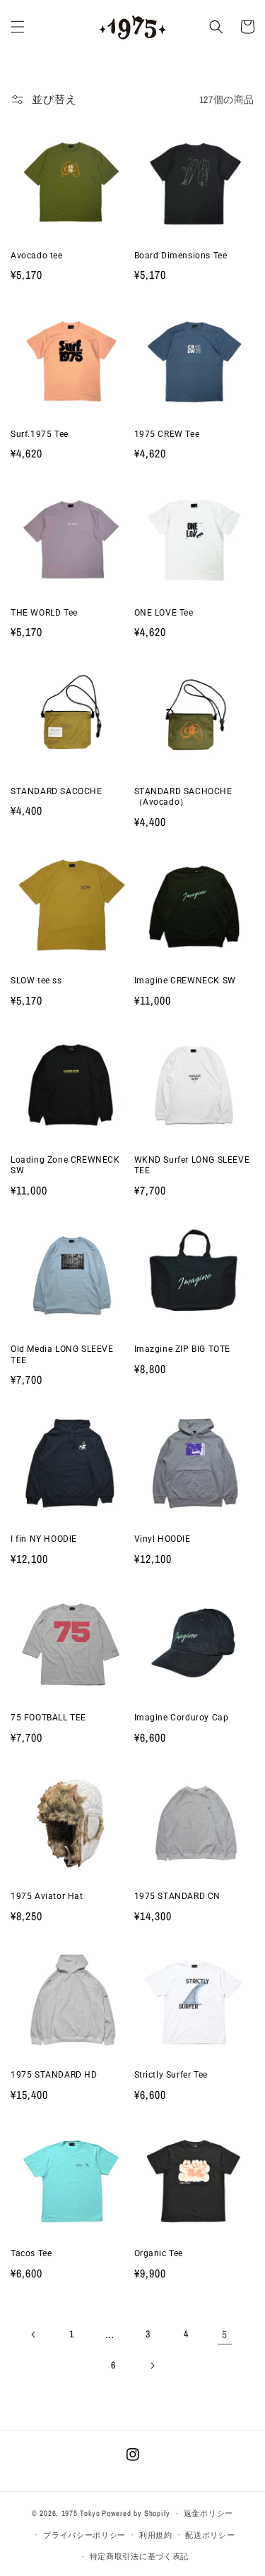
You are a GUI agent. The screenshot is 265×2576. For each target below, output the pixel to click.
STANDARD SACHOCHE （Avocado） (183, 797)
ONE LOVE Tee (164, 613)
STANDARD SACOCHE (57, 791)
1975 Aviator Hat (47, 1896)
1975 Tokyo (81, 2513)
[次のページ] (152, 2366)
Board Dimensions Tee (181, 256)
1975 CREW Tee (167, 434)
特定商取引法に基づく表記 (139, 2556)
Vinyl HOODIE (163, 1539)
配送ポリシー (210, 2535)
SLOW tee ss (36, 981)
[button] (18, 27)
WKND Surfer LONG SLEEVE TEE (192, 1166)
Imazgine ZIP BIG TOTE (183, 1349)
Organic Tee (159, 2253)
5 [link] (225, 2334)
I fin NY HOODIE (44, 1539)
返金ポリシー (208, 2513)
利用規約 (156, 2535)
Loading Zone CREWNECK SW (65, 1166)
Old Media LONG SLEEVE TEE (62, 1355)
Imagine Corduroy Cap (182, 1718)
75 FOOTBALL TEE (48, 1718)
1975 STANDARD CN (178, 1896)
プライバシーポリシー (84, 2535)
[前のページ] (34, 2335)
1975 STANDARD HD (54, 2075)
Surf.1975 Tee (40, 434)
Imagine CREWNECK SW (185, 981)
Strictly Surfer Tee (171, 2075)
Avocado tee (37, 256)
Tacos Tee (31, 2253)
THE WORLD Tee (44, 613)
